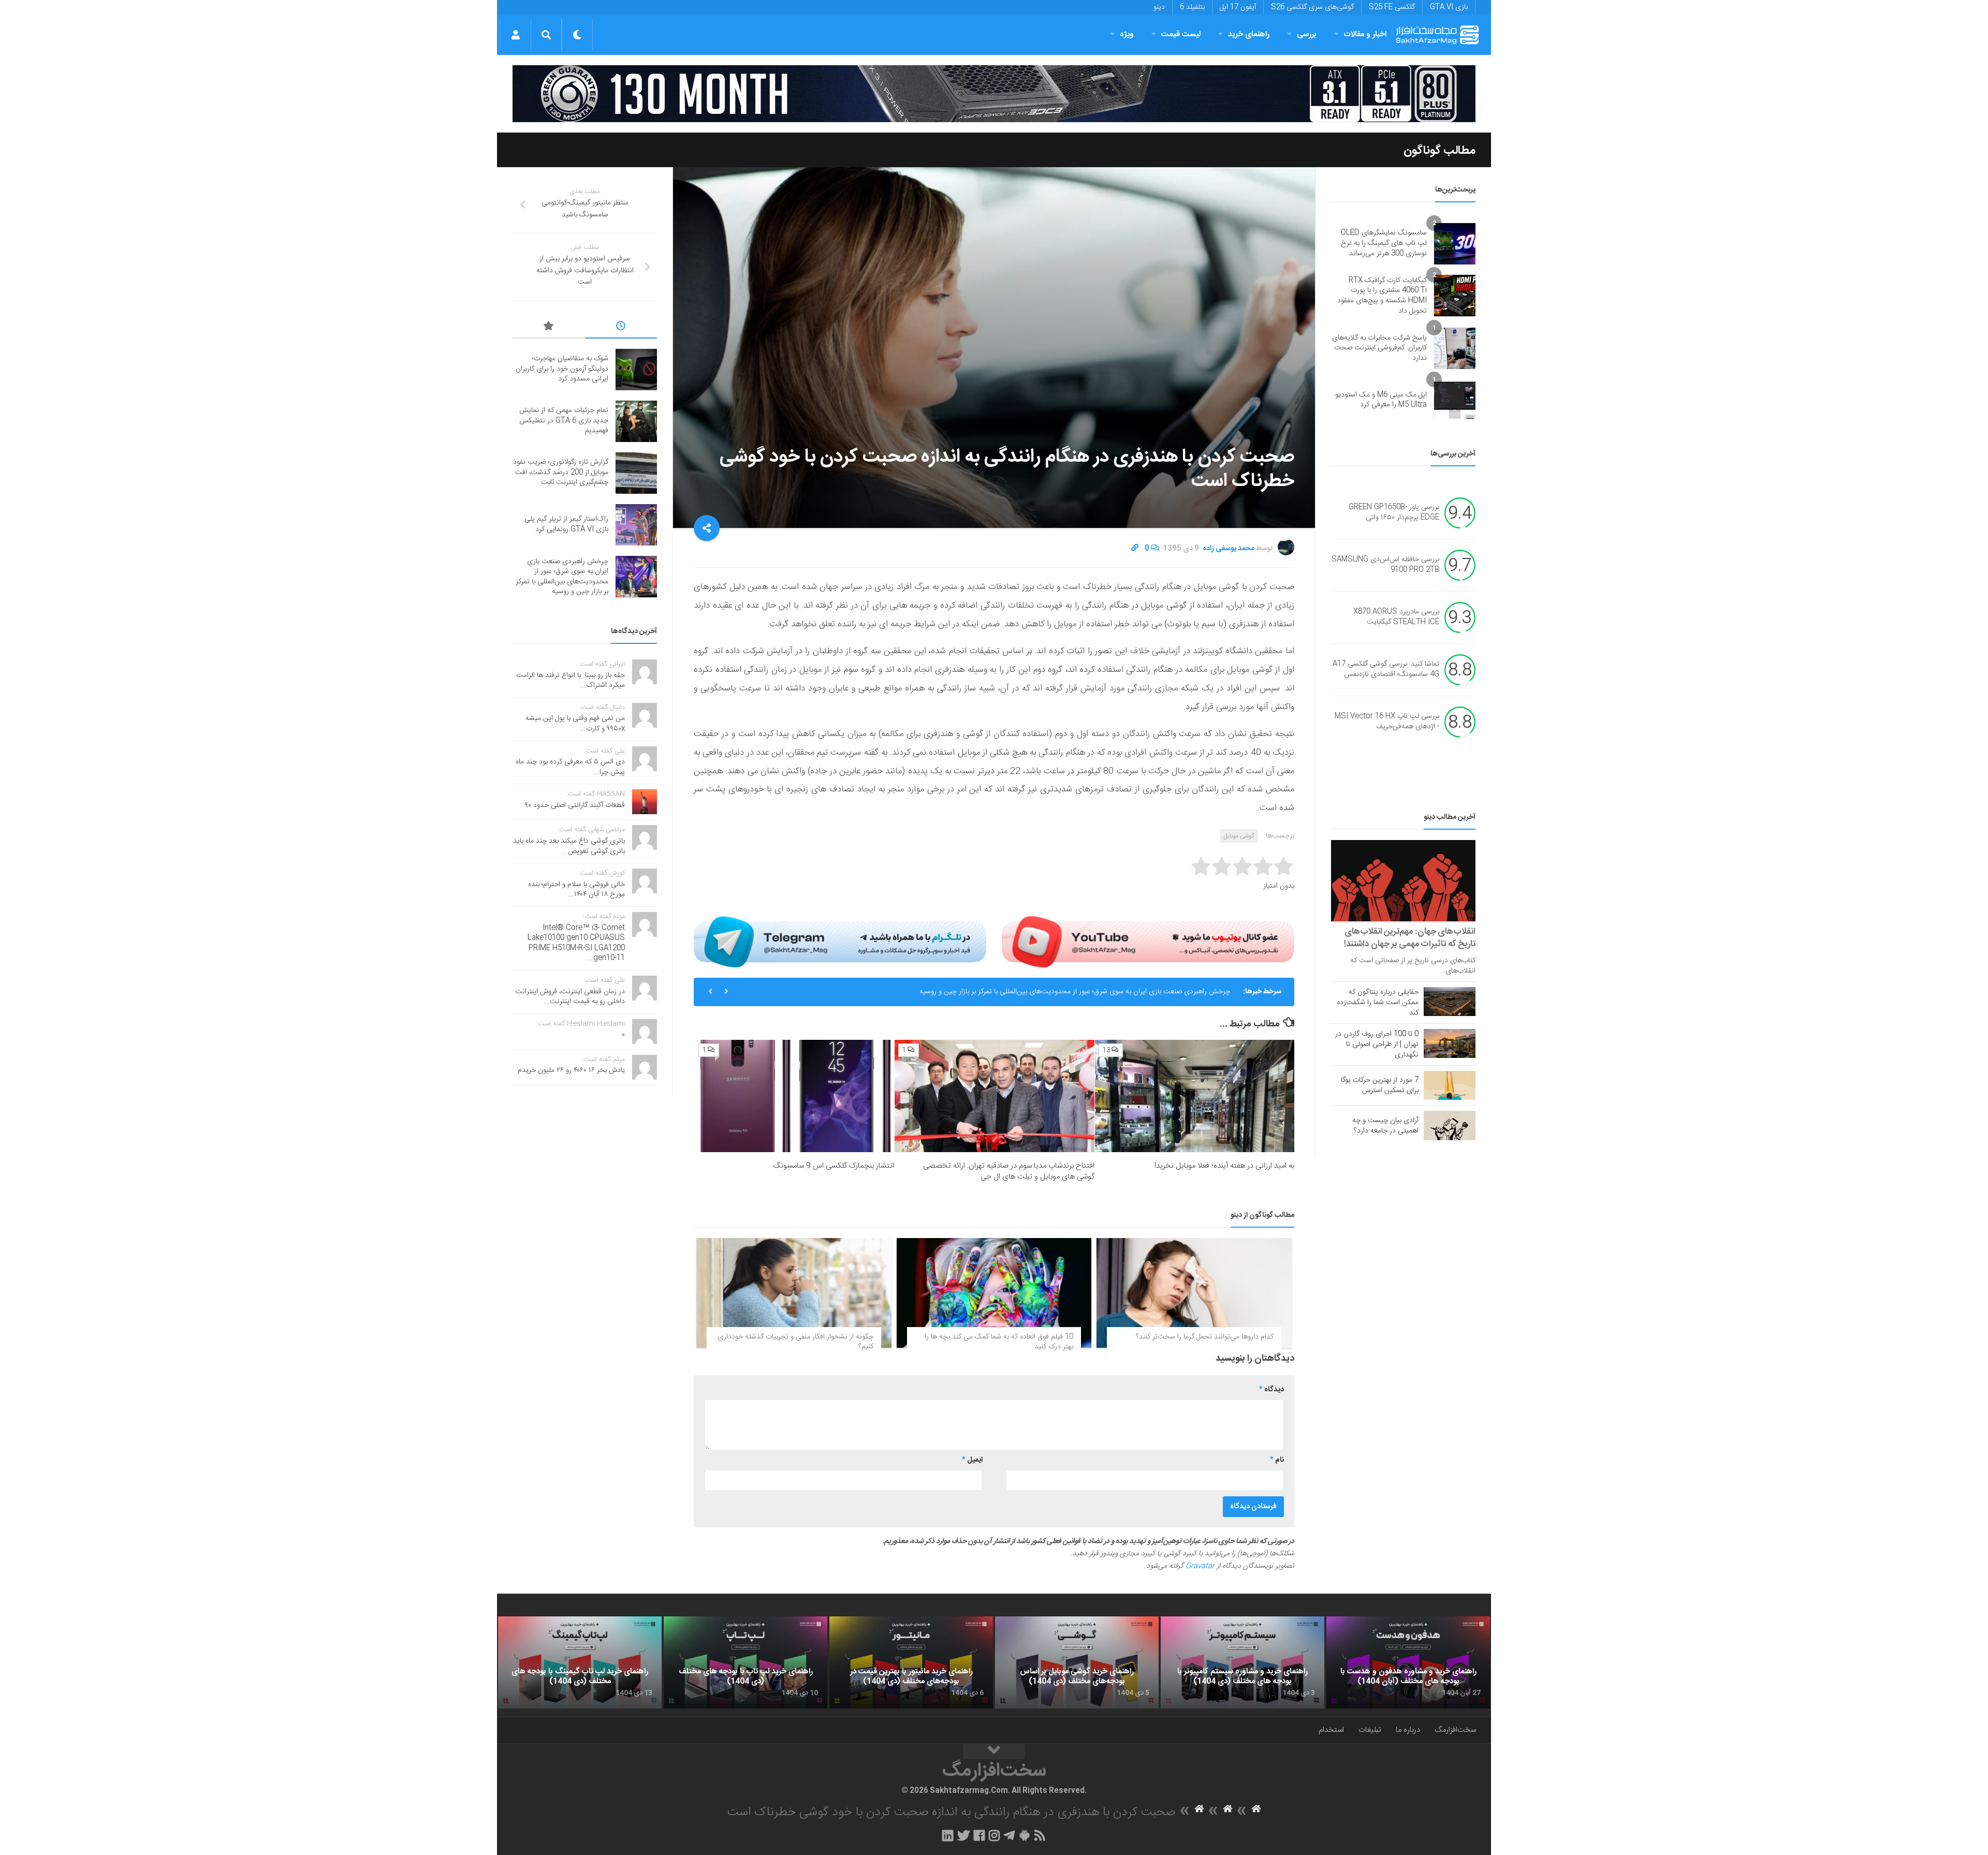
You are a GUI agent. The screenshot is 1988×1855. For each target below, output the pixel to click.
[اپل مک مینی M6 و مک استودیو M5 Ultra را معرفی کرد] (1455, 400)
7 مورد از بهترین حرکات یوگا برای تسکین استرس (1380, 1085)
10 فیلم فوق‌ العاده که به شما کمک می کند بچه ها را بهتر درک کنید (999, 1342)
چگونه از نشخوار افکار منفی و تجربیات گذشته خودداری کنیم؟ (795, 1342)
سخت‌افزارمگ (1455, 1730)
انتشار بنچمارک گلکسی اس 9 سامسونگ (834, 1166)
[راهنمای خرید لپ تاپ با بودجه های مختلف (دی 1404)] (745, 1662)
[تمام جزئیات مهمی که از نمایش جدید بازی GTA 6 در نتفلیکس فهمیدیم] (636, 421)
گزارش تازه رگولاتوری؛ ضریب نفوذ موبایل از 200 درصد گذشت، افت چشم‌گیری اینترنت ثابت (561, 472)
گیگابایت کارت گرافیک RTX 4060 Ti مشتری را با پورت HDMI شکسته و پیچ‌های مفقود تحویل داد (1382, 296)
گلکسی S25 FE (1392, 7)
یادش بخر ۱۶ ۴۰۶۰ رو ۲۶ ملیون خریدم (571, 1070)
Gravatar (1200, 1566)
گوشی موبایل (1239, 836)
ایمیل (972, 1460)
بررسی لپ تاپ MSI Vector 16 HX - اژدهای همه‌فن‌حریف (1387, 722)
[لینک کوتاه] (1135, 549)
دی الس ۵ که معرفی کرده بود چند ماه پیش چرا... (570, 767)
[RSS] (1040, 1835)
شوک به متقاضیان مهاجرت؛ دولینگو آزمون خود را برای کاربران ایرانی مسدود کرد (1119, 992)
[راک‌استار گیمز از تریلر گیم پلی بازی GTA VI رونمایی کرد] (636, 525)
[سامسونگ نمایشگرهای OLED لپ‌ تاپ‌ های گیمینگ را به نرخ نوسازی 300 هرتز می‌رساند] (1455, 244)
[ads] (994, 94)
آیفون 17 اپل (1238, 7)
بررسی (1307, 34)
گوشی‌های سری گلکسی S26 (1312, 7)
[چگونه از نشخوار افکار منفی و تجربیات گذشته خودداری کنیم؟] (794, 1293)
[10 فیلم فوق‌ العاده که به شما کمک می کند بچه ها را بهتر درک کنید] (994, 1293)
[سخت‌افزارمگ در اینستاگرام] (994, 1835)
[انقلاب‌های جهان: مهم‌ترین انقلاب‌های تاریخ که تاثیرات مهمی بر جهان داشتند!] (1403, 881)
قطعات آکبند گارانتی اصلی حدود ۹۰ (575, 805)
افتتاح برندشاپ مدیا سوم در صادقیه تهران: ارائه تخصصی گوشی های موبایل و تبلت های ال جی (1009, 1171)
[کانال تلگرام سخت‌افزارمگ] (1009, 1835)
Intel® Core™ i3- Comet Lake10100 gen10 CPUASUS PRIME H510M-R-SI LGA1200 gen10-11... (576, 943)
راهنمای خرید (1249, 34)
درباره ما (1408, 1730)
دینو (1159, 7)
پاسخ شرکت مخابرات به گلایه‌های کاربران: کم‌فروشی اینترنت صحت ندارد (1379, 348)
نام (1277, 1460)
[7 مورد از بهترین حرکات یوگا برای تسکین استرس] (1450, 1085)
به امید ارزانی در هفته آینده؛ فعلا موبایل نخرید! (1224, 1166)
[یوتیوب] (1148, 941)
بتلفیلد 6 (1192, 7)
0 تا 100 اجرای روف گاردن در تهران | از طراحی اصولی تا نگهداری (1377, 1044)
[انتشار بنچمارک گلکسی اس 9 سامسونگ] (794, 1096)
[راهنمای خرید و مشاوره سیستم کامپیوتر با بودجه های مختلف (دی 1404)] (1242, 1662)
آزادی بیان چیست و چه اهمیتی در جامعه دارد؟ (1385, 1126)
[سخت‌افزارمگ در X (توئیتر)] (963, 1835)
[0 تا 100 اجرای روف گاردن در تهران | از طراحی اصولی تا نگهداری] (1450, 1043)
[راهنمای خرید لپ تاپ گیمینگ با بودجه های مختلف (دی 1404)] (580, 1662)
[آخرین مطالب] (621, 328)
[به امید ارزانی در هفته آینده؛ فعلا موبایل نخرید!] (1195, 1096)
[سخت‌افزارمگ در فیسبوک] (979, 1835)
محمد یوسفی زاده (1229, 549)
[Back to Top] (994, 1751)
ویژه (1127, 34)
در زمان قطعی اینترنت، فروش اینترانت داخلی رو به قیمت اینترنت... (570, 997)
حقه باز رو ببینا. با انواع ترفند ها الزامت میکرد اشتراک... (571, 681)
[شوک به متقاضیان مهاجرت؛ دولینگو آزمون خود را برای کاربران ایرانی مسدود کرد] (636, 370)
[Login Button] (515, 35)
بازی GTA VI (1449, 7)
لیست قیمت (1181, 34)
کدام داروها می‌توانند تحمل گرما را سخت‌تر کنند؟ (1205, 1337)
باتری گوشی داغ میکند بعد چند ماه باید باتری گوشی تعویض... (569, 846)
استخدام (1331, 1730)
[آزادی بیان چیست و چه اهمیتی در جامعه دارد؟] (1450, 1125)
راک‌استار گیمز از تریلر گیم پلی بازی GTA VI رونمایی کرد (566, 524)
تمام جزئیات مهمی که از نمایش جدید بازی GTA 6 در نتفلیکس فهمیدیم (564, 421)
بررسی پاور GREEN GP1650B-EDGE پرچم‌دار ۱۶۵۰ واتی (1394, 513)
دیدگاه (1271, 1390)
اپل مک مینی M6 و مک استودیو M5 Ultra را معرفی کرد (1381, 400)
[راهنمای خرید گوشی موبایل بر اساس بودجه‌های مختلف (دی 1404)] (1077, 1662)
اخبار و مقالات (1365, 34)
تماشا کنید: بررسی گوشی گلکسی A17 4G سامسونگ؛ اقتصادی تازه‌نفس (1386, 670)
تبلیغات (1370, 1730)
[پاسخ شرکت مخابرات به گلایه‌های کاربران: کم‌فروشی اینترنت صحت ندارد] (1455, 348)
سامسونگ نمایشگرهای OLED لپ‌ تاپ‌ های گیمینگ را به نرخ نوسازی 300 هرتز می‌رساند (1384, 243)
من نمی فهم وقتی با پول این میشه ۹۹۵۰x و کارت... (575, 724)
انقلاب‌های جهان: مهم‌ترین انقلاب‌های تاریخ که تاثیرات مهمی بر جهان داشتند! (1410, 938)
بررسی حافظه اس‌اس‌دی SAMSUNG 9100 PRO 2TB (1385, 565)
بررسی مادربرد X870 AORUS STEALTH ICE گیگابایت (1396, 617)
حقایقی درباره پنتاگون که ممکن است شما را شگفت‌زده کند (1378, 1003)
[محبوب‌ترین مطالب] (549, 328)
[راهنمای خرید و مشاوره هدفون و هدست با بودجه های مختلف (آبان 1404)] (1408, 1662)
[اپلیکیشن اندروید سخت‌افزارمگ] (1024, 1835)
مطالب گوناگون (1439, 151)
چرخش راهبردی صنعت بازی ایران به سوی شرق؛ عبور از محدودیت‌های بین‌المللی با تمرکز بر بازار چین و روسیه (562, 577)
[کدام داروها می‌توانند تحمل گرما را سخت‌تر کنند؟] (1194, 1293)
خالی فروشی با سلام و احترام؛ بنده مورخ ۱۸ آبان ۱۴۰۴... (576, 890)
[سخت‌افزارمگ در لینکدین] (948, 1835)
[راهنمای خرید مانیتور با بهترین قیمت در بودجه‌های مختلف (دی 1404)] (911, 1662)
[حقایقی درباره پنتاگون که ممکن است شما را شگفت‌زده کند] (1450, 1002)
